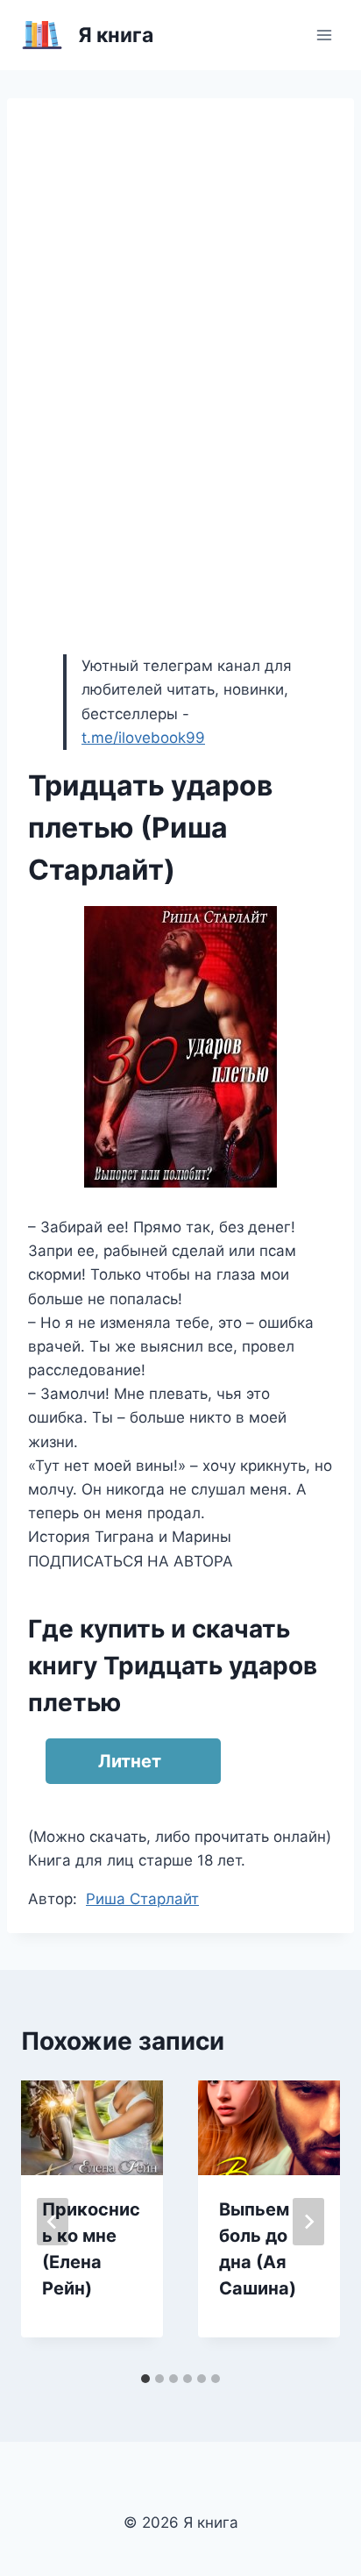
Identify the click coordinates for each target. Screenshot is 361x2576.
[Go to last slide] (53, 2222)
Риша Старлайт (142, 1899)
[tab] (145, 2379)
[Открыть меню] (324, 35)
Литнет (130, 1761)
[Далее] (308, 2222)
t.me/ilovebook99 (143, 738)
